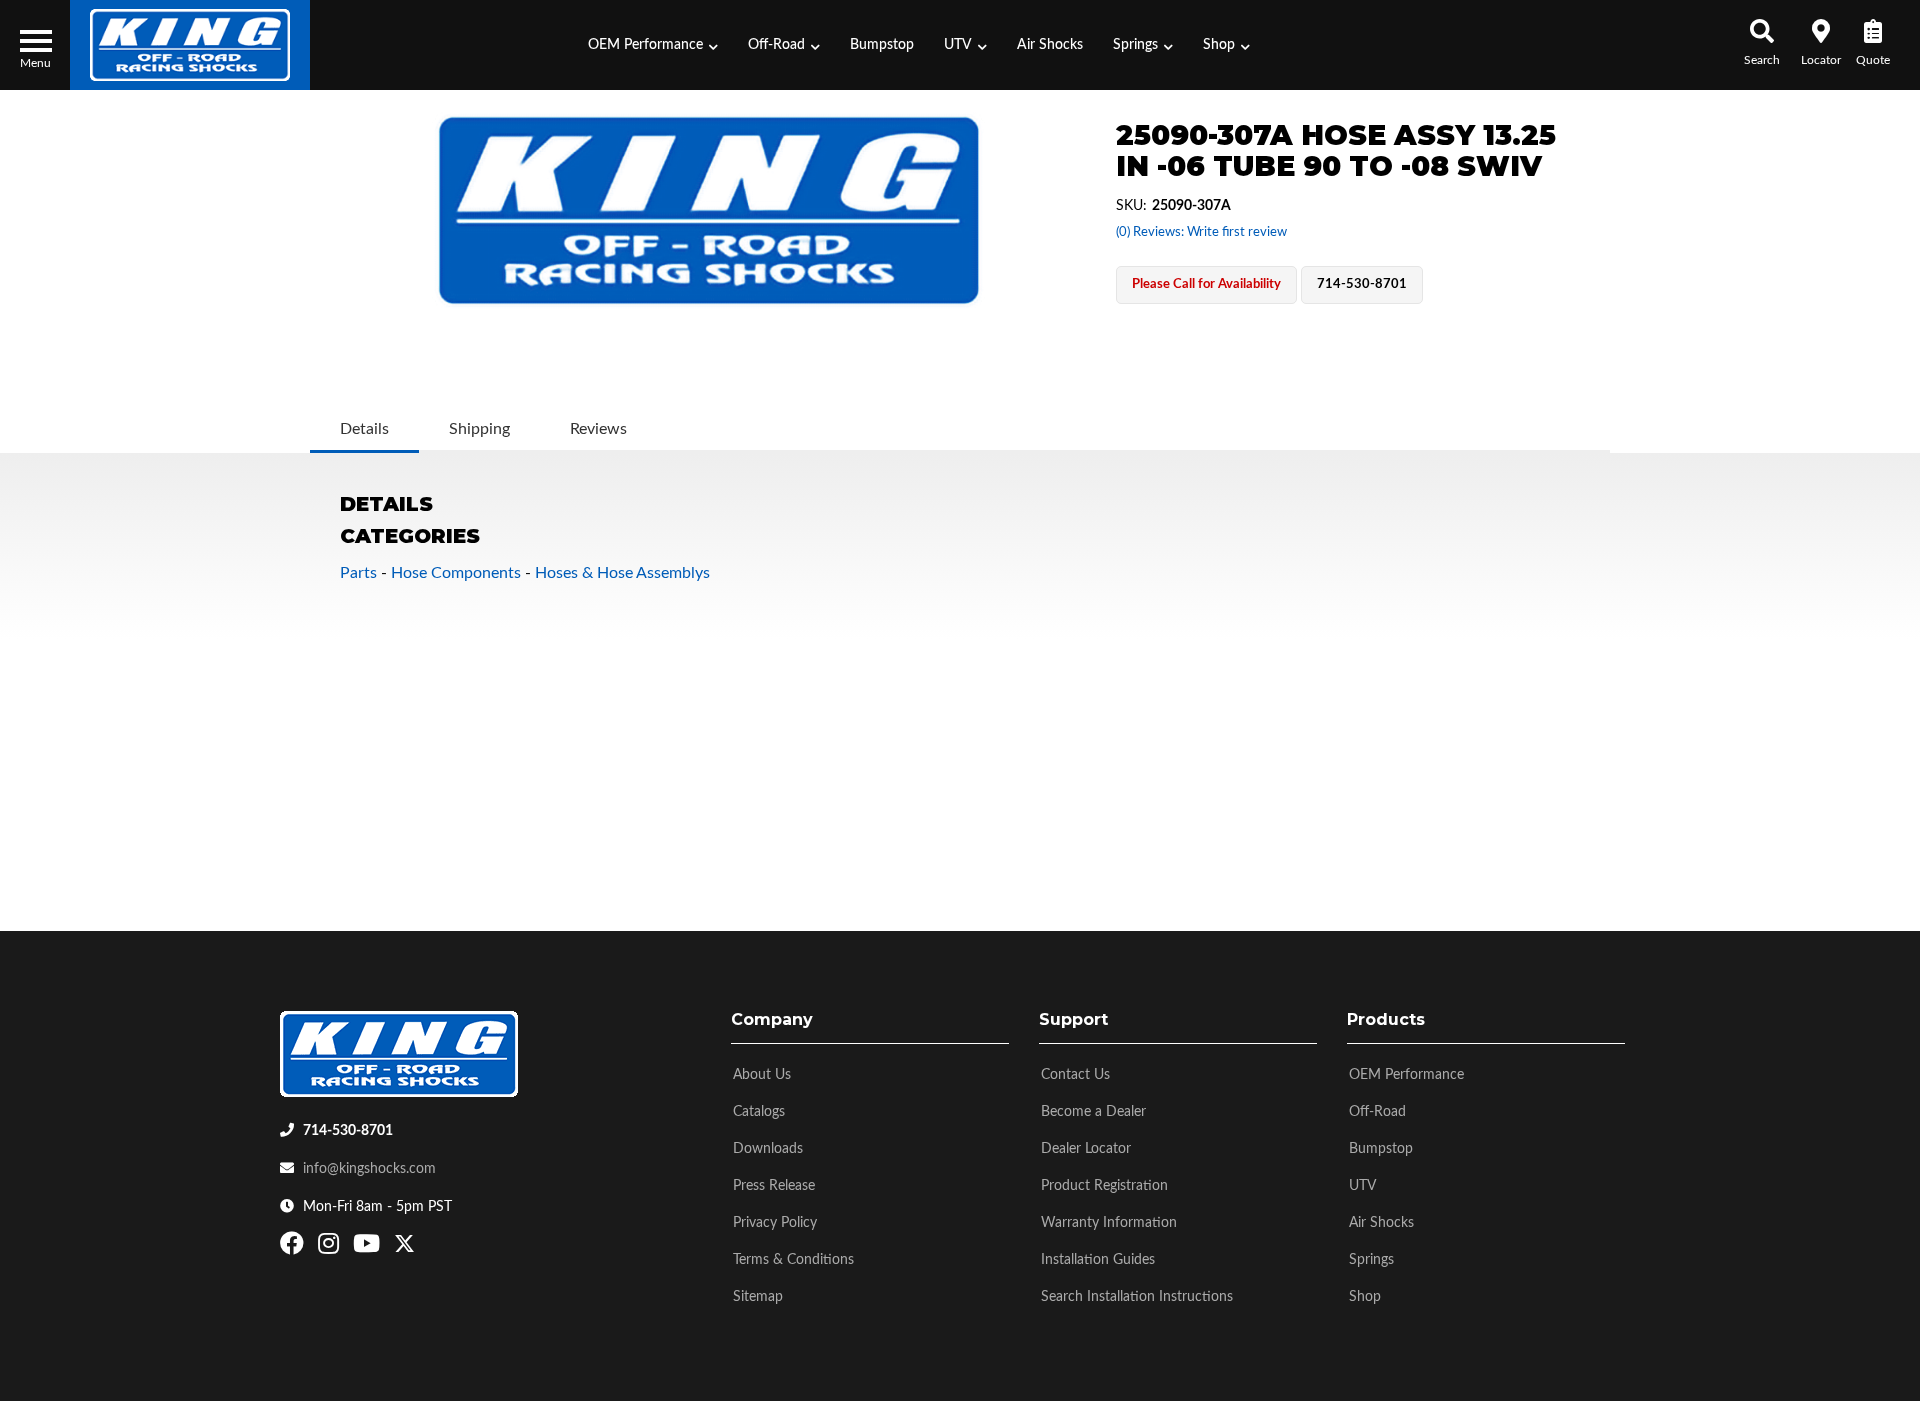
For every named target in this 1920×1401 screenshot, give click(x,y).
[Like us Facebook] (294, 1248)
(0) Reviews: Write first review (1201, 232)
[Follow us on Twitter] (404, 1248)
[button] (653, 45)
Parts (358, 573)
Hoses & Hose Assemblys (622, 573)
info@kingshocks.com (369, 1169)
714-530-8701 (348, 1131)
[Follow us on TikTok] (425, 1248)
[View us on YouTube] (369, 1248)
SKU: (1131, 206)
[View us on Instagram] (331, 1248)
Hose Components (456, 573)
